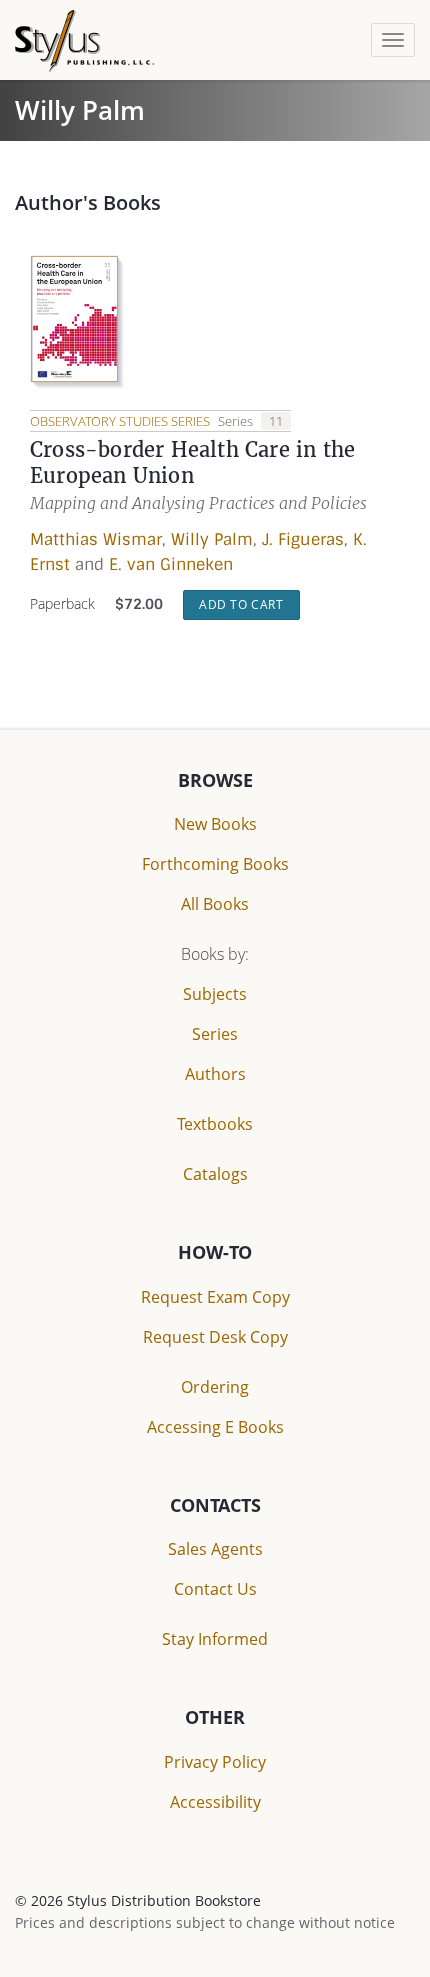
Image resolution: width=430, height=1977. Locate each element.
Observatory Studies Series (121, 421)
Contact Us (215, 1589)
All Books (215, 904)
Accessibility (215, 1802)
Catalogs (215, 1174)
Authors (215, 1074)
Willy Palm (212, 539)
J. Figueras (303, 539)
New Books (215, 824)
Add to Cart (241, 604)
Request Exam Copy (215, 1297)
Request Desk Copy (215, 1337)
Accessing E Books (215, 1427)
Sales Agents (215, 1549)
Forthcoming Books (215, 864)
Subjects (215, 994)
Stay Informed (215, 1639)
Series (215, 1034)
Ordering (215, 1387)
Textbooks (215, 1124)
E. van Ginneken (171, 564)
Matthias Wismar (96, 539)
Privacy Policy (215, 1762)
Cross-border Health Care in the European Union (192, 462)
